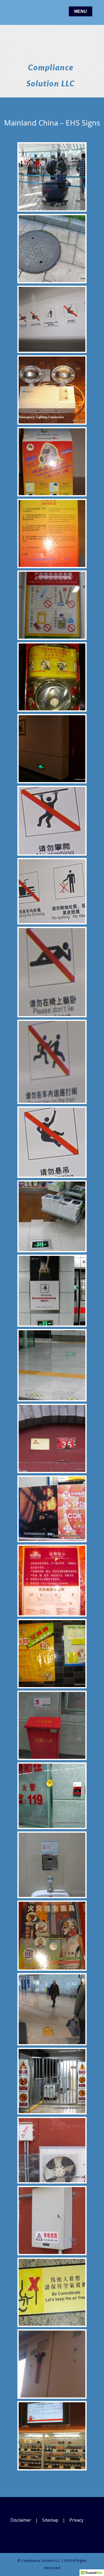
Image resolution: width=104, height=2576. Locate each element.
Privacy (76, 2520)
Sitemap (50, 2520)
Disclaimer (21, 2520)
